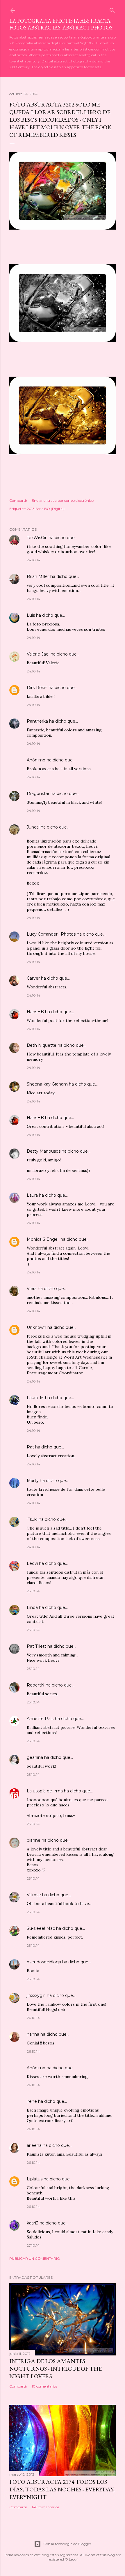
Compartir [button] (18, 500)
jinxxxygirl (36, 1995)
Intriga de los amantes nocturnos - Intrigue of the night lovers (56, 2369)
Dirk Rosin (37, 688)
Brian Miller (38, 576)
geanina (35, 1757)
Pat (30, 1447)
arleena (34, 2145)
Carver (33, 978)
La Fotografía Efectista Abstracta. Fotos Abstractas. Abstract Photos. (61, 24)
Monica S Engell (43, 1239)
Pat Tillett (36, 1646)
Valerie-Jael (38, 654)
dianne (34, 1840)
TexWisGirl (37, 538)
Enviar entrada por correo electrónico (63, 500)
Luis (31, 615)
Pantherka (37, 721)
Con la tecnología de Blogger (67, 2544)
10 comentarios (44, 2386)
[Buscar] (112, 9)
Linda (32, 1607)
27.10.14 (33, 2245)
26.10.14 (33, 2018)
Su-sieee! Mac (41, 1928)
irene (32, 2101)
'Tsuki (32, 1519)
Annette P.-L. (41, 1719)
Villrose (34, 1895)
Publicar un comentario (35, 2258)
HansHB (35, 1012)
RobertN (36, 1685)
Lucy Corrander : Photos (51, 934)
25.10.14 (33, 1591)
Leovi (32, 1563)
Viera (32, 1289)
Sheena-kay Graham (47, 1084)
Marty (33, 1481)
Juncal (33, 827)
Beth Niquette (42, 1045)
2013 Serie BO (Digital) (46, 509)
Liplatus (35, 2179)
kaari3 (33, 2223)
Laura (32, 1195)
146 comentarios (45, 2507)
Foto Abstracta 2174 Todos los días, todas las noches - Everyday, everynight (62, 2489)
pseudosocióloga (44, 1962)
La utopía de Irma (45, 1791)
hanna (33, 2034)
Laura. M (35, 1398)
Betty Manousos (44, 1151)
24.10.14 (33, 560)
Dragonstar (38, 794)
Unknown (36, 1327)
